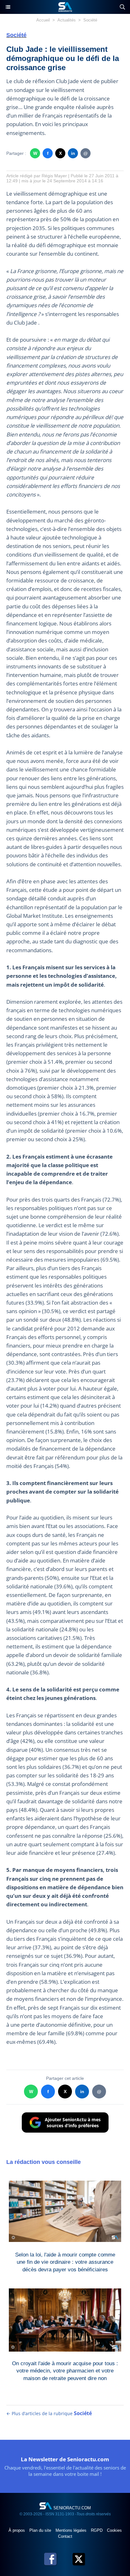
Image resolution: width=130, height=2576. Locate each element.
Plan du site (41, 2530)
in (73, 153)
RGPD (97, 2530)
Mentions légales (72, 2530)
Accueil (43, 20)
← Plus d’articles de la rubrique (49, 2413)
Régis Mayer (54, 176)
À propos (17, 2530)
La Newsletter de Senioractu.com (65, 2459)
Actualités (67, 20)
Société (90, 20)
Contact (65, 2536)
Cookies (114, 2530)
